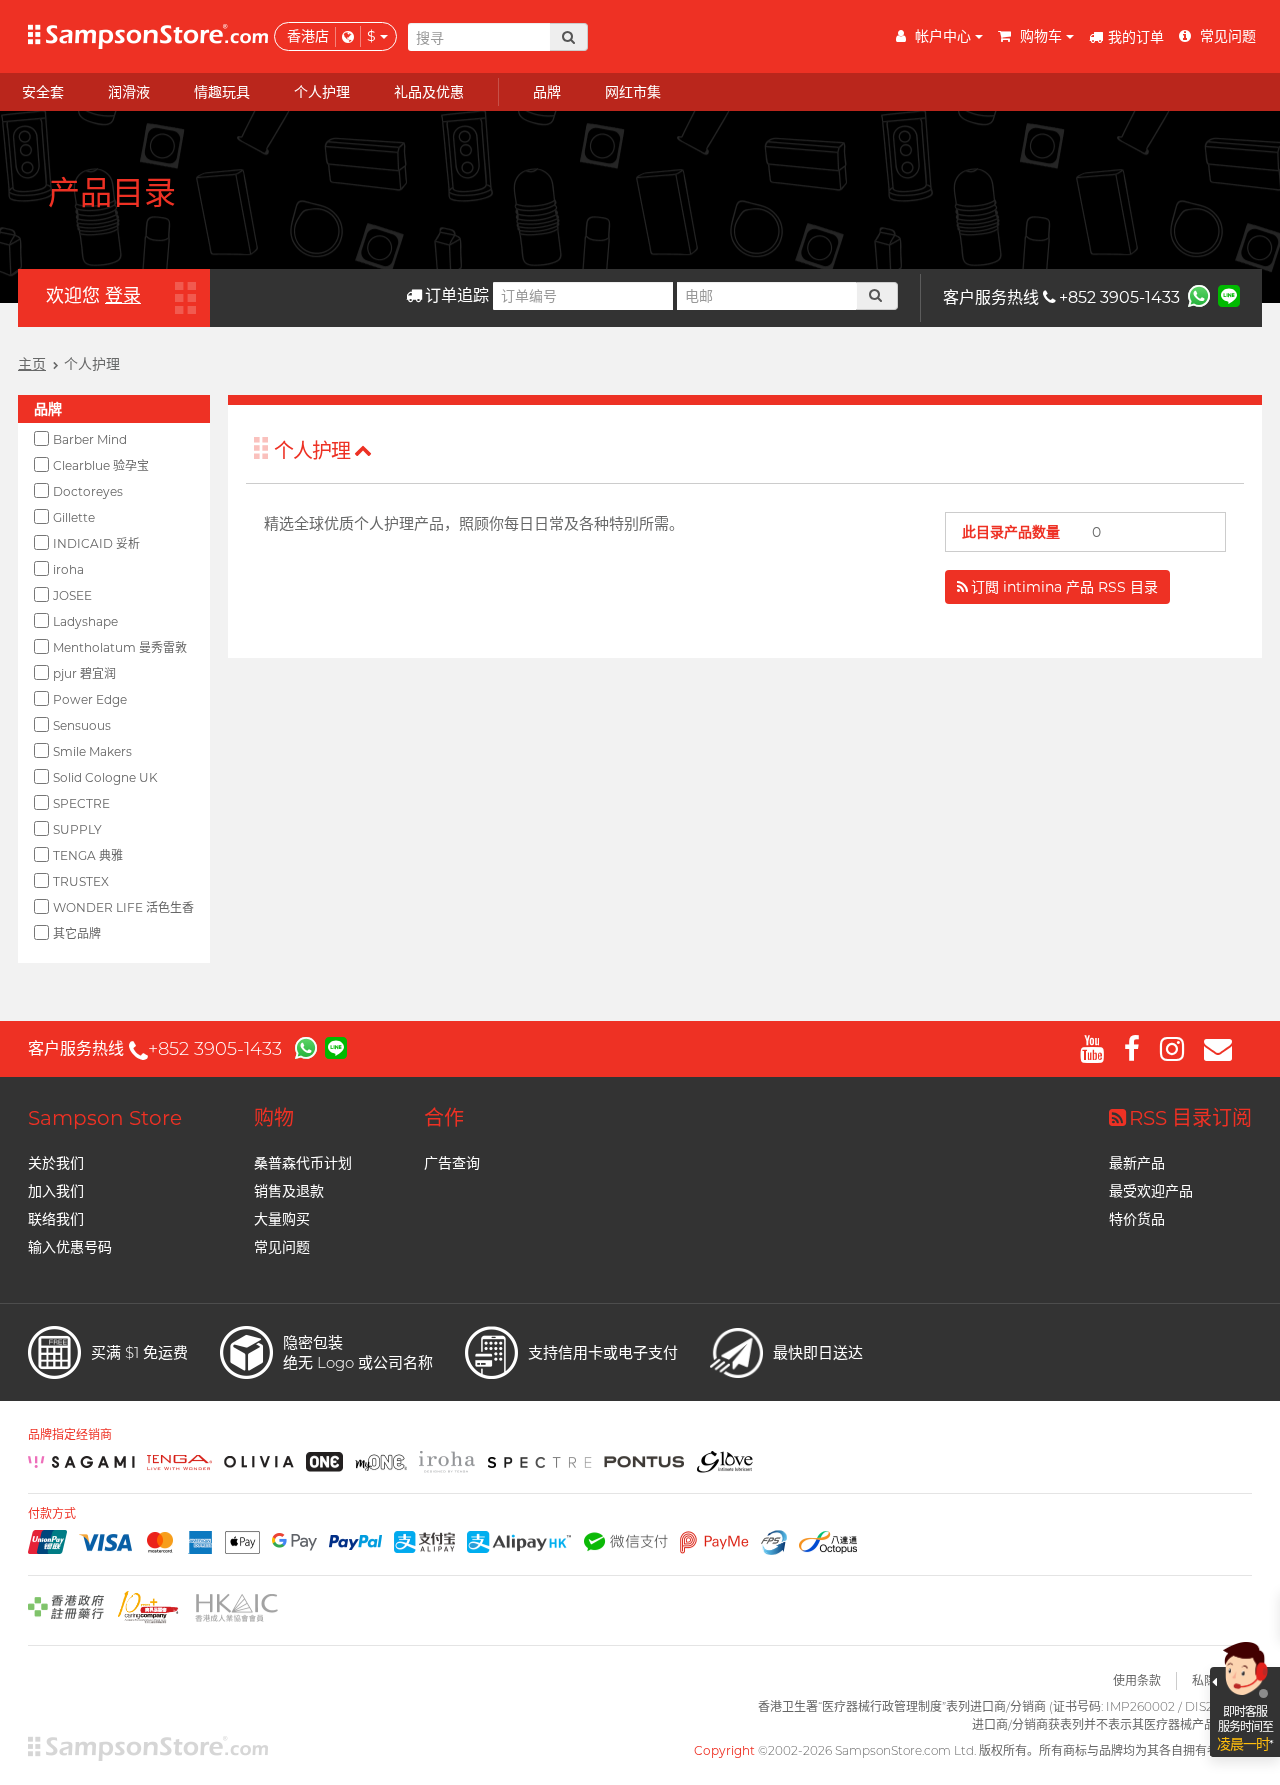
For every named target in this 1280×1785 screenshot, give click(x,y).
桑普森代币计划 (303, 1163)
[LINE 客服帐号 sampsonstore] (1229, 295)
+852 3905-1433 (1119, 297)
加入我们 (56, 1191)
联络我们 (56, 1219)
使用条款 (1137, 1680)
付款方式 (52, 1514)
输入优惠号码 (70, 1247)
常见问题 (282, 1247)
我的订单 (1136, 37)
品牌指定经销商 (70, 1435)
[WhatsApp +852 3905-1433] (1199, 295)
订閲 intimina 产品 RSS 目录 (1064, 587)
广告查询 (452, 1163)
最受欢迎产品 (1151, 1191)
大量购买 (282, 1219)
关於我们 (56, 1163)
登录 (123, 296)
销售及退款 (289, 1191)
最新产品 (1137, 1163)
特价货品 (1137, 1219)
